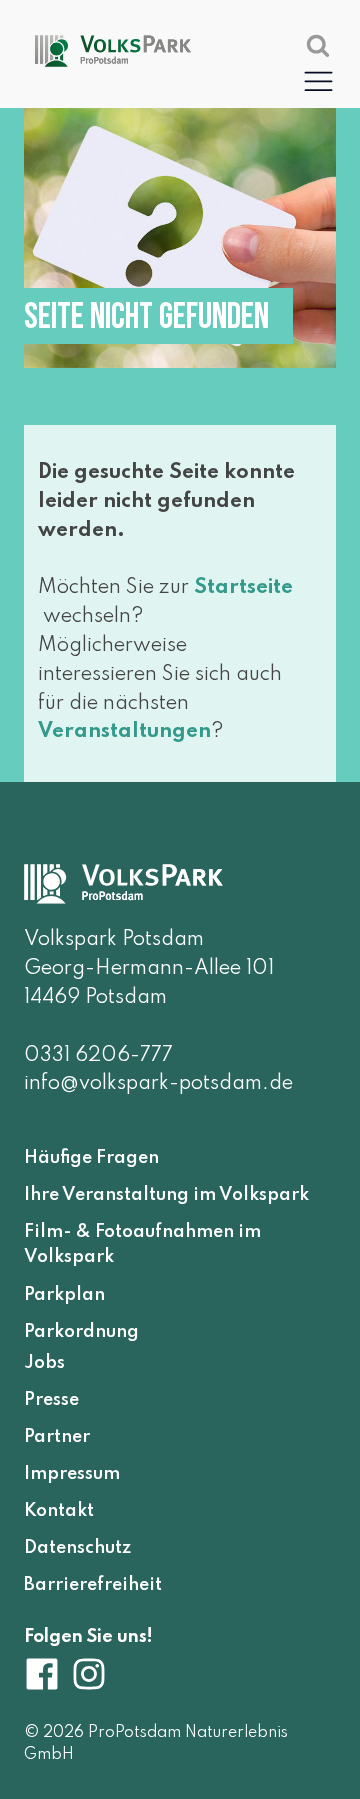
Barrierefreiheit (93, 1585)
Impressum (72, 1474)
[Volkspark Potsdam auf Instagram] (89, 1674)
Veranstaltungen (124, 732)
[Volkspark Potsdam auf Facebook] (47, 1674)
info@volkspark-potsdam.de (158, 1084)
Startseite (243, 588)
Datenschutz (77, 1548)
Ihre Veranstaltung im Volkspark (166, 1195)
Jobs (44, 1363)
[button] (318, 80)
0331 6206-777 (98, 1056)
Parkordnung (81, 1332)
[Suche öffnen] (318, 45)
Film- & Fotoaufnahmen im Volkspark (142, 1245)
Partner (57, 1437)
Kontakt (59, 1511)
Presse (51, 1400)
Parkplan (64, 1295)
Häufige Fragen (91, 1158)
